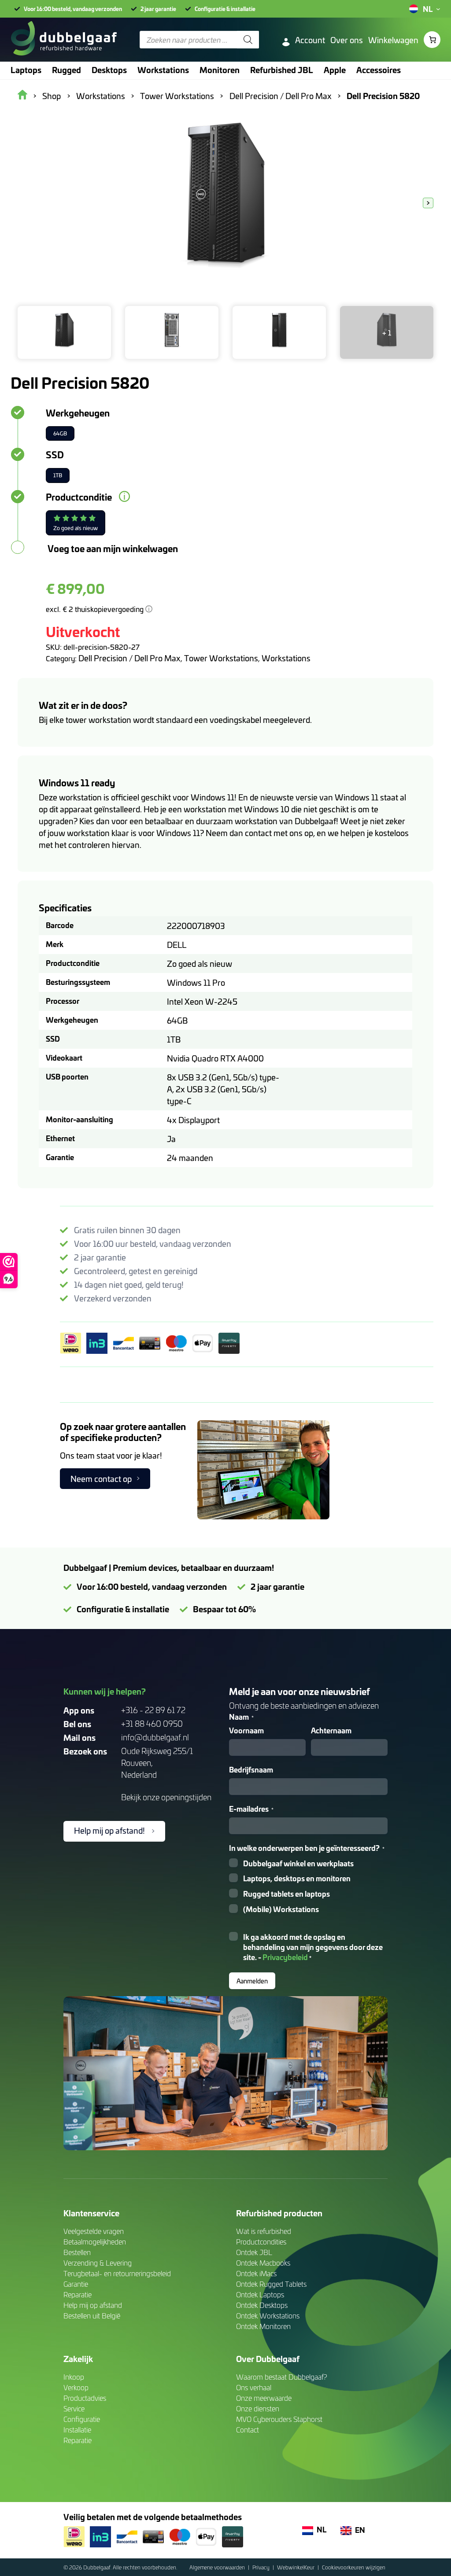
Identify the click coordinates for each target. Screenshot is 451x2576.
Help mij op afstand (93, 2305)
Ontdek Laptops (260, 2294)
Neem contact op (101, 1479)
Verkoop (76, 2387)
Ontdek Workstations (268, 2316)
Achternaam (331, 1730)
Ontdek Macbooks (263, 2263)
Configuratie (82, 2419)
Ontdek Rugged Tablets (271, 2284)
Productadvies (85, 2398)
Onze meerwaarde (264, 2398)
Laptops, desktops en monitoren (297, 1878)
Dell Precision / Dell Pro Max (129, 658)
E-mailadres (251, 1809)
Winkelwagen (393, 40)
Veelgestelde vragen (94, 2231)
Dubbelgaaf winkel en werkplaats (298, 1863)
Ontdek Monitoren (263, 2326)
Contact (248, 2430)
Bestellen (77, 2252)
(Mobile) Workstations (281, 1909)
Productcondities (261, 2242)
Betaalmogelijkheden (95, 2242)
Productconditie (79, 497)
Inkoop (74, 2377)
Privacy (262, 2567)
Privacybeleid (285, 1957)
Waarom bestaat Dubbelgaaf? (282, 2377)
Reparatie (78, 2294)
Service (74, 2408)
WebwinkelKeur (296, 2567)
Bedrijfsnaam (251, 1770)
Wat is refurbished (264, 2231)
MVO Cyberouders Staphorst (279, 2419)
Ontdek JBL (254, 2252)
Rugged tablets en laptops (286, 1894)
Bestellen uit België (92, 2316)
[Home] (64, 40)
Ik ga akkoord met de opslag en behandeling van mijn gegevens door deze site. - (313, 1947)
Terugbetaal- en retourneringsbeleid (117, 2273)
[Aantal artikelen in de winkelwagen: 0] (432, 40)
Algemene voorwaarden (218, 2567)
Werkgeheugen (78, 413)
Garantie (76, 2284)
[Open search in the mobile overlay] (199, 40)
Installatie (77, 2430)
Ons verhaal (254, 2387)
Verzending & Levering (98, 2263)
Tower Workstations (221, 658)
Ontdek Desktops (262, 2305)
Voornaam (246, 1730)
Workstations (286, 658)
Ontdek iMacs (256, 2273)
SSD (55, 454)
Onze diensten (258, 2408)
